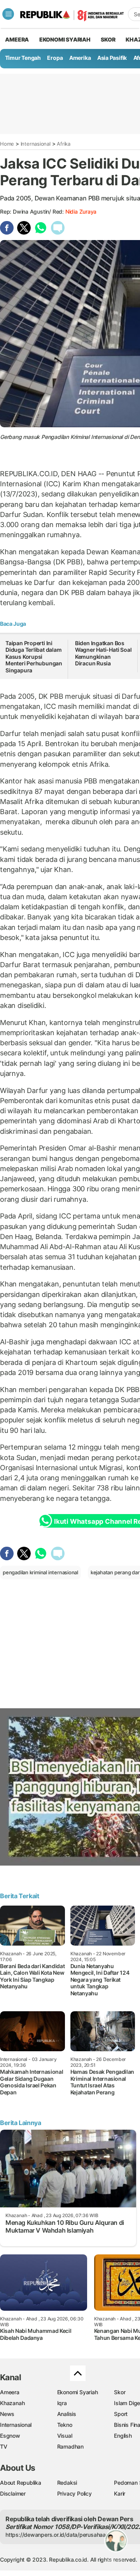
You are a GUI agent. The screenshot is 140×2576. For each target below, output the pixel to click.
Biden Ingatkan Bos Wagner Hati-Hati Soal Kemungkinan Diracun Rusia (103, 653)
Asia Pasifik (112, 58)
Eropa (55, 58)
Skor (120, 2392)
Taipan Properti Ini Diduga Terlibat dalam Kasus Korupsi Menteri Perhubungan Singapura (34, 657)
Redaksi (67, 2483)
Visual (65, 2436)
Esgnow (10, 2436)
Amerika (80, 58)
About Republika (21, 2483)
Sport (121, 2414)
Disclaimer (13, 2493)
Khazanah (12, 2403)
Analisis (67, 2414)
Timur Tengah (23, 58)
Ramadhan (70, 2446)
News (7, 2414)
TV (4, 2446)
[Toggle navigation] (8, 14)
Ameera (10, 2392)
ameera (17, 39)
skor (108, 39)
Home (7, 144)
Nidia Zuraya (81, 211)
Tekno (65, 2425)
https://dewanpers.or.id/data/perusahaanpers (63, 2535)
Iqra (62, 2403)
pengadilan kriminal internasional (40, 1572)
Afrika (64, 144)
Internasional (36, 144)
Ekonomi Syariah (65, 39)
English (123, 2436)
